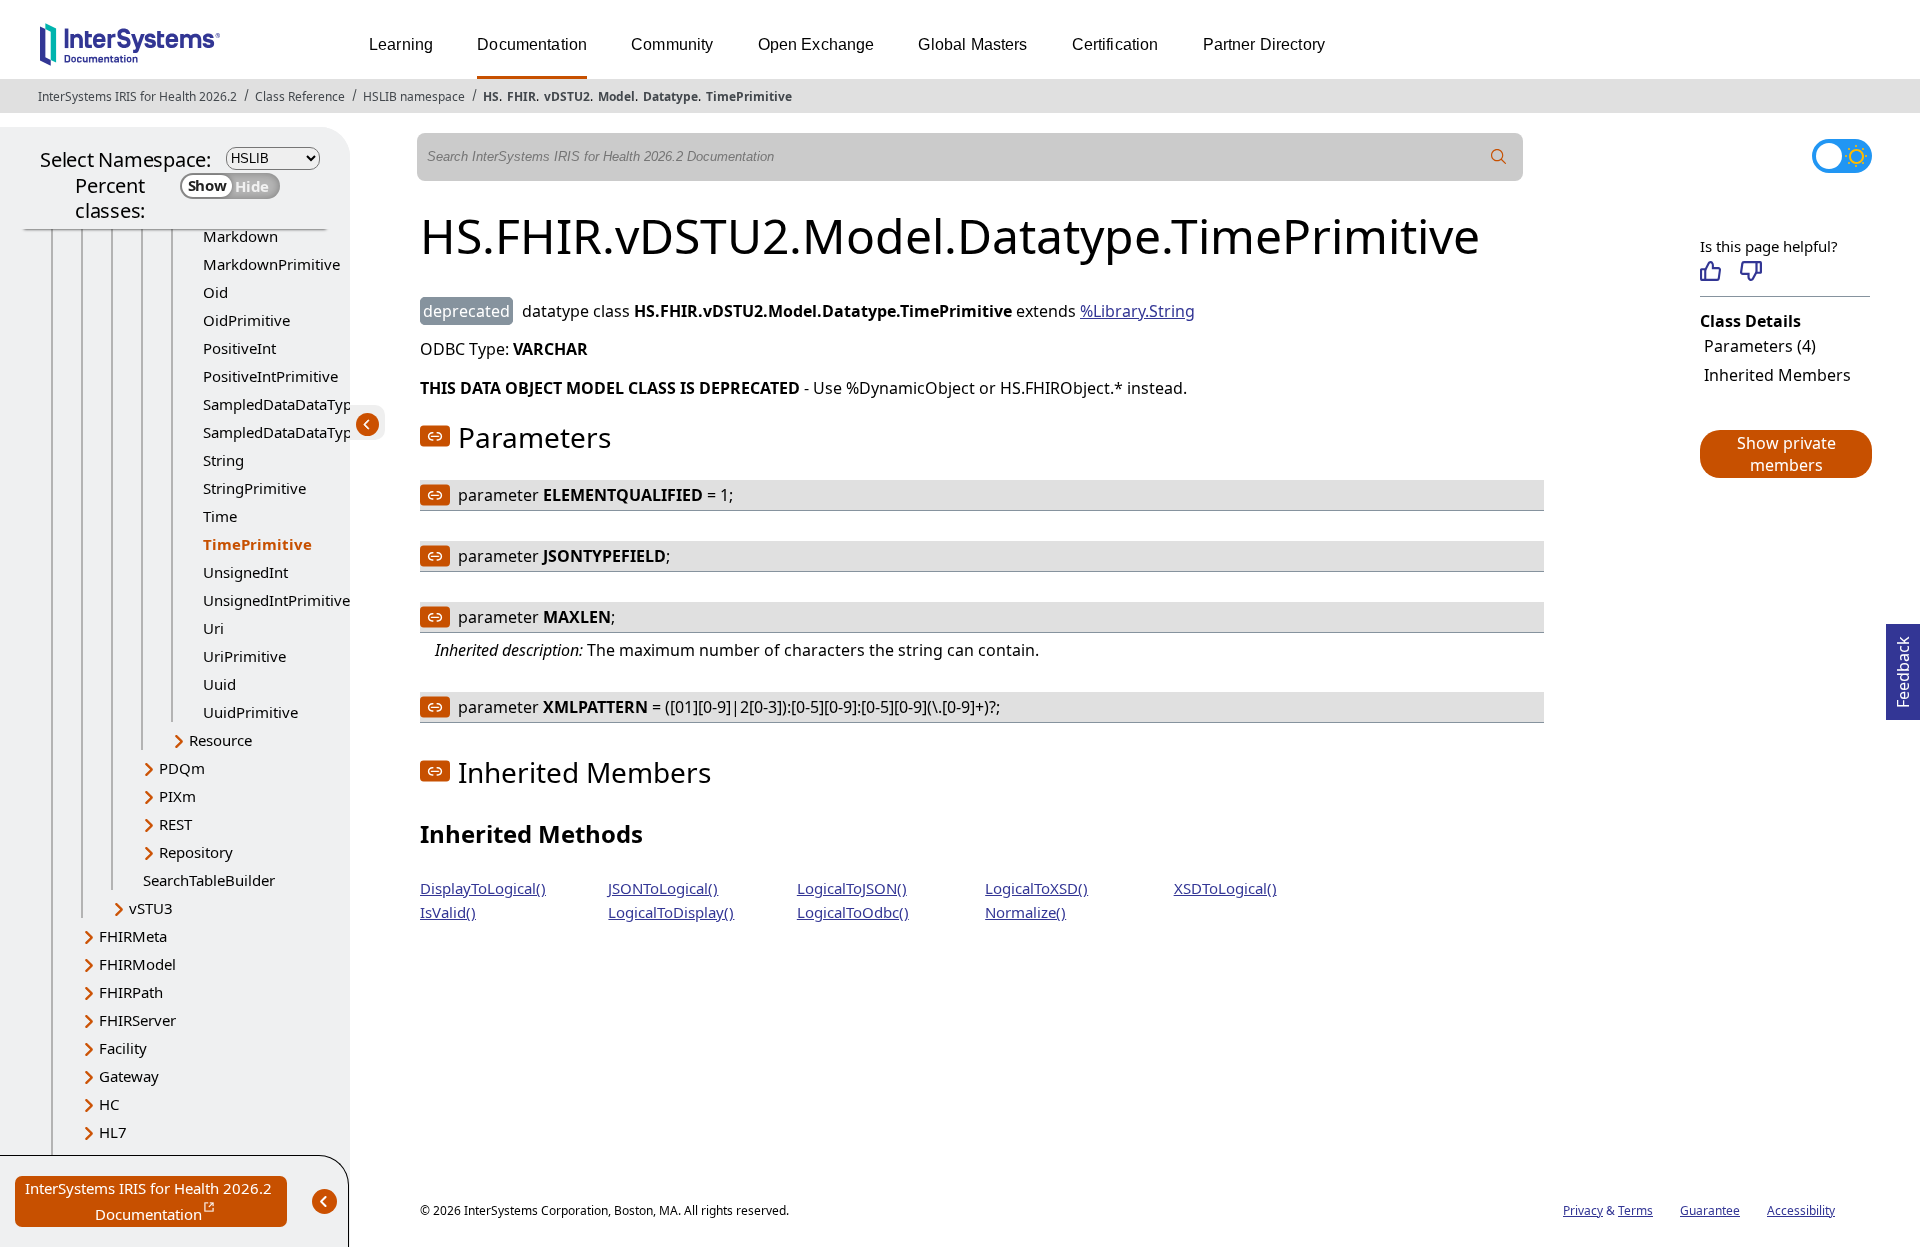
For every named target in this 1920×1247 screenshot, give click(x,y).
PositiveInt (239, 348)
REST (175, 824)
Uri (213, 628)
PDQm (182, 768)
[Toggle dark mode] (1842, 156)
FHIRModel (137, 964)
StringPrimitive (254, 488)
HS (491, 96)
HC (109, 1104)
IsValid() (448, 912)
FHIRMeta (133, 936)
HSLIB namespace (414, 96)
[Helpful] (1710, 271)
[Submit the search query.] (1499, 157)
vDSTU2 (567, 96)
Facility (123, 1048)
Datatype (670, 96)
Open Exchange (816, 44)
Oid (215, 292)
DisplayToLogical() (483, 888)
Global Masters (972, 44)
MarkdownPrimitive (271, 264)
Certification (1115, 44)
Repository (196, 852)
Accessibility (1801, 1210)
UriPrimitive (244, 656)
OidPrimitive (246, 320)
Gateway (129, 1076)
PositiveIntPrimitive (270, 376)
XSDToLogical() (1225, 888)
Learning (401, 44)
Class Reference (300, 96)
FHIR (521, 96)
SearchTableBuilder (209, 880)
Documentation (532, 44)
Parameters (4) (1760, 346)
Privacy (1583, 1210)
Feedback (1903, 666)
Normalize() (1025, 912)
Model (616, 96)
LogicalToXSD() (1036, 888)
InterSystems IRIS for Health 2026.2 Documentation (156, 1202)
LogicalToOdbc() (853, 912)
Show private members (1786, 454)
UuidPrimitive (250, 712)
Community (672, 44)
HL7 (113, 1132)
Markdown (240, 236)
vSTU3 (151, 908)
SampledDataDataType (281, 404)
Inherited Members (1777, 375)
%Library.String (1137, 311)
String (223, 460)
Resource (220, 740)
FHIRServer (137, 1020)
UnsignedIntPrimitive (276, 600)
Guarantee (1710, 1210)
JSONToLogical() (663, 888)
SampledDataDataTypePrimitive (312, 432)
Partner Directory (1264, 44)
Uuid (219, 684)
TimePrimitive (749, 96)
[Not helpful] (1750, 271)
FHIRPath (131, 992)
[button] (1785, 454)
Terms (1635, 1210)
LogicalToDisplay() (671, 912)
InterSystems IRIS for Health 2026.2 (137, 96)
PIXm (177, 796)
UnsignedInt (245, 572)
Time (220, 516)
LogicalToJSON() (852, 888)
